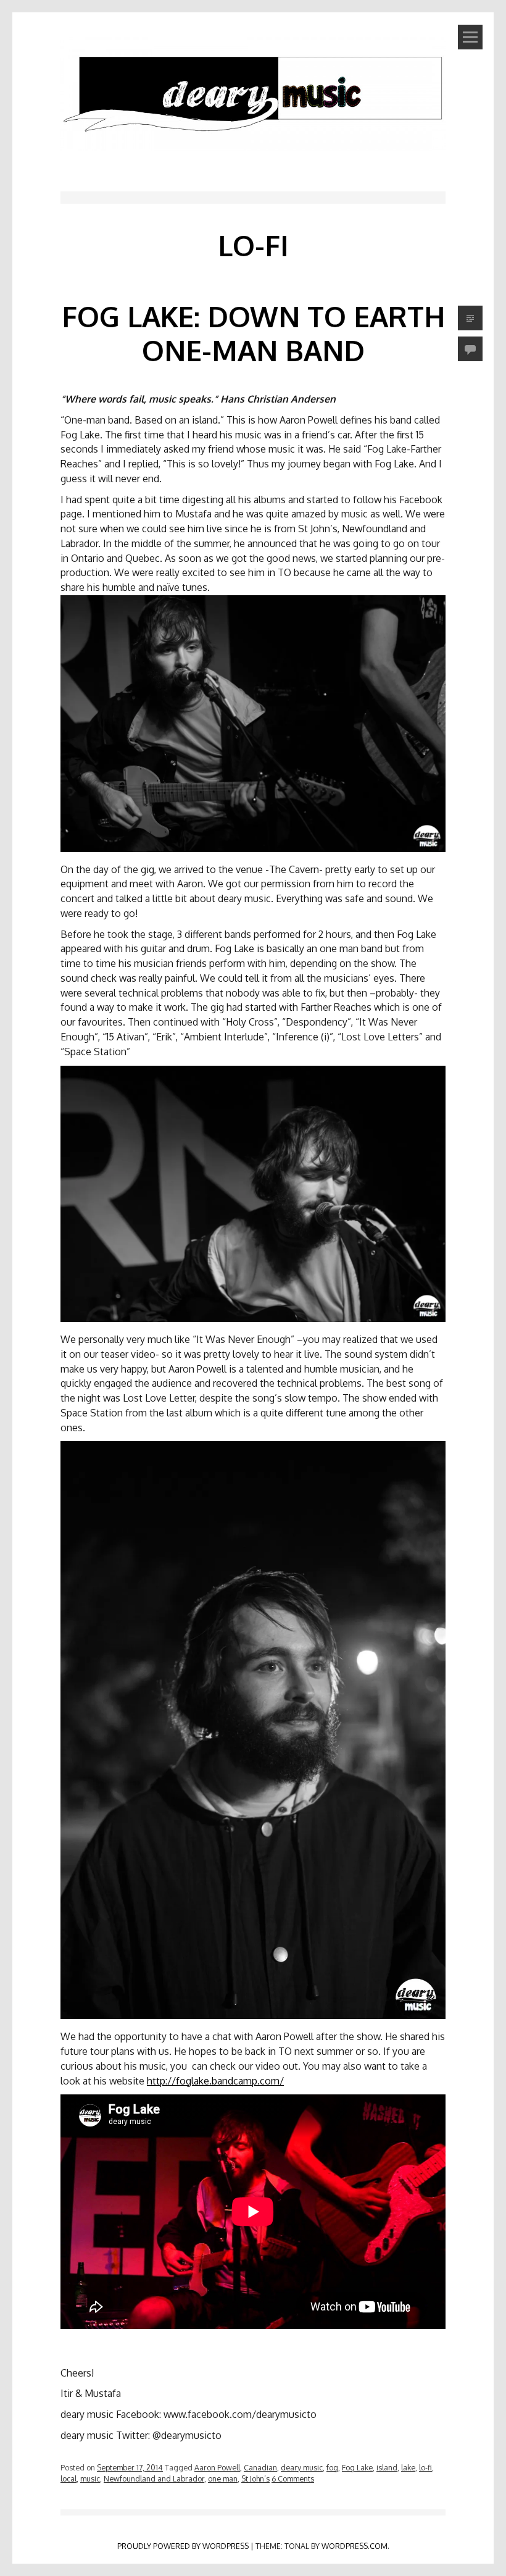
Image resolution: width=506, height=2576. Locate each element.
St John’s (255, 2478)
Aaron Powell (217, 2467)
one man (223, 2478)
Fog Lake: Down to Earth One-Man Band (253, 333)
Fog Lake (357, 2467)
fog (332, 2467)
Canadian (260, 2467)
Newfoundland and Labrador (154, 2478)
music (90, 2478)
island (387, 2467)
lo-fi (425, 2467)
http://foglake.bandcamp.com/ (215, 2081)
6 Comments (293, 2478)
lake (408, 2467)
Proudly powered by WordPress (183, 2546)
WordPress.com (355, 2546)
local (68, 2478)
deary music (302, 2467)
